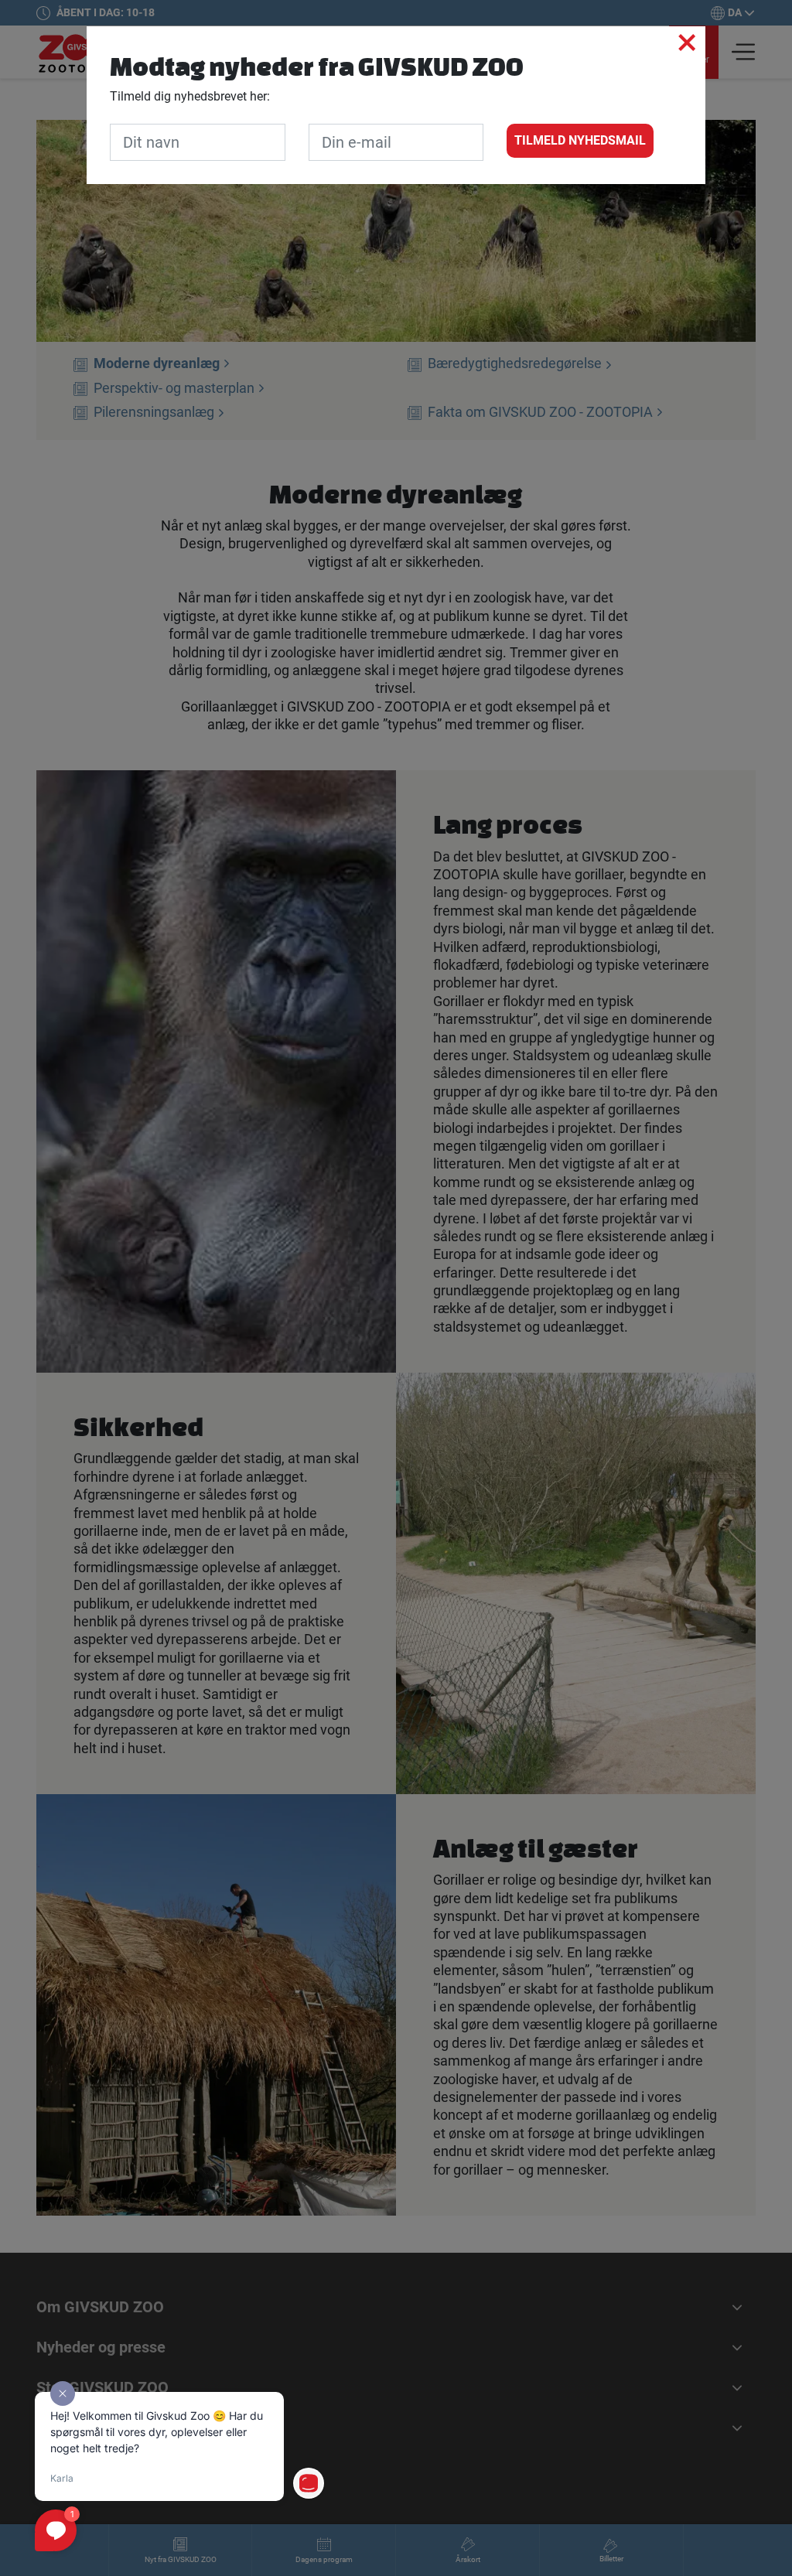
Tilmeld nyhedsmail (580, 140)
